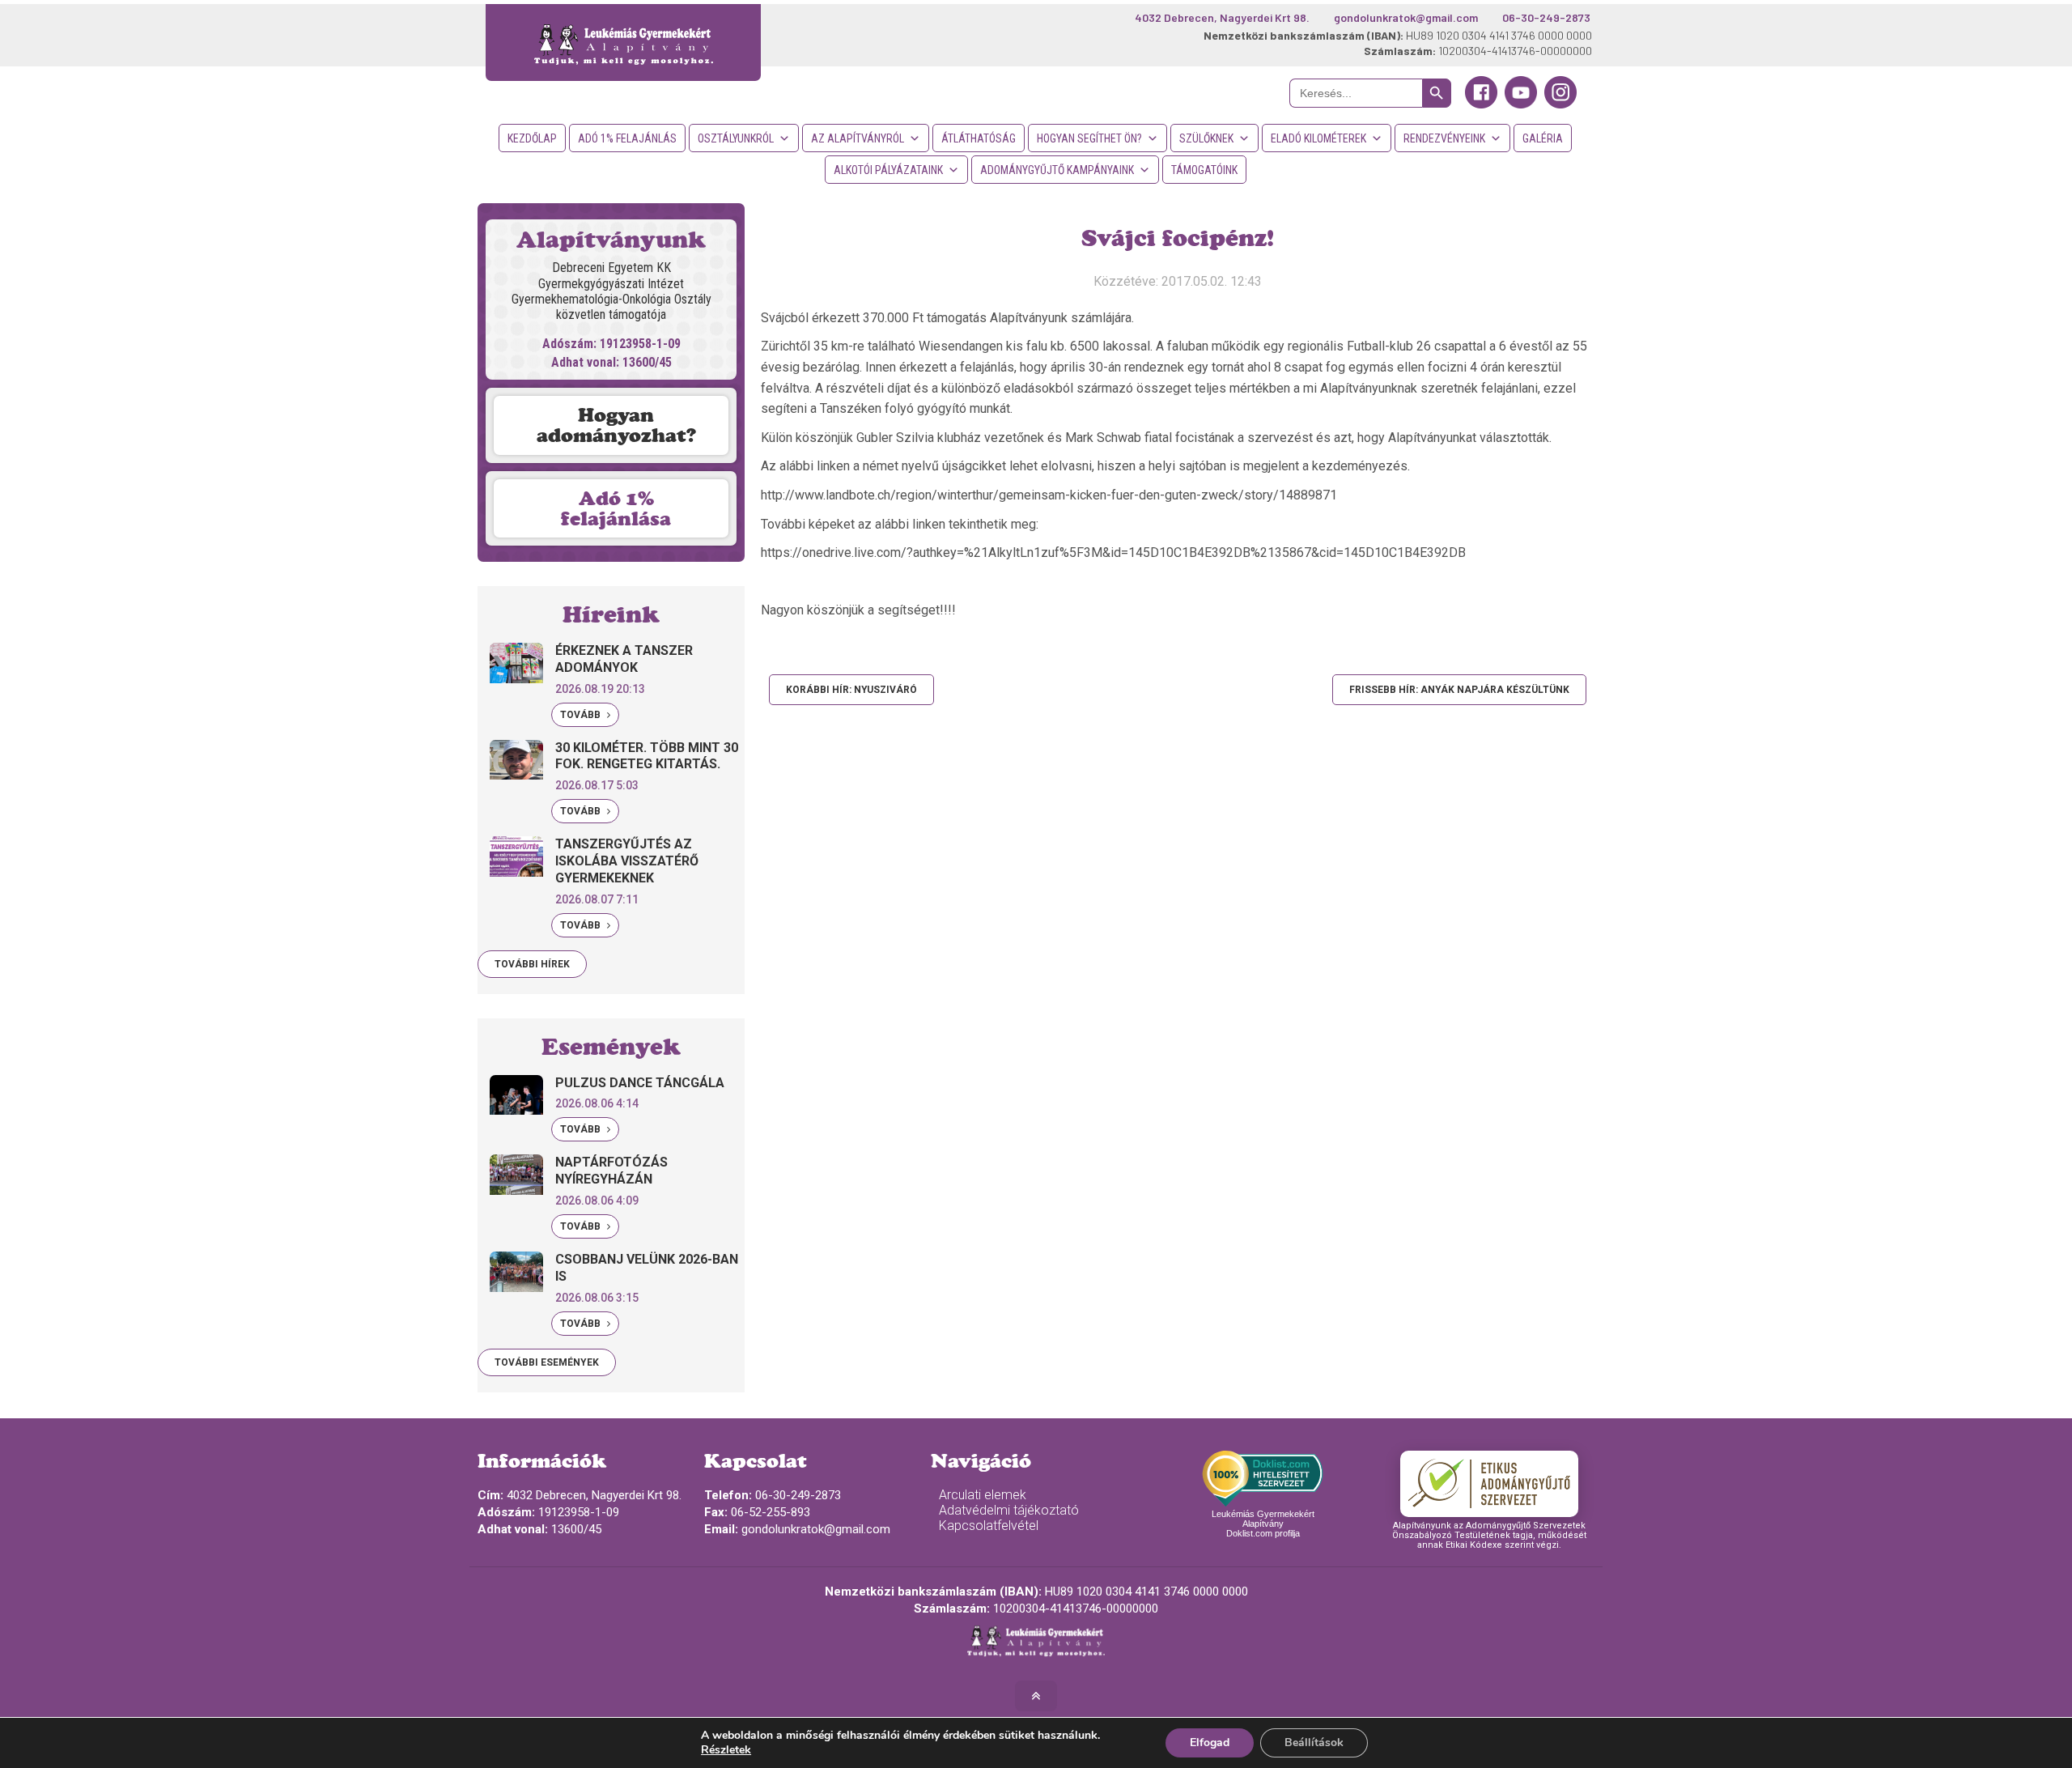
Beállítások (1314, 1742)
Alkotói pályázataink (888, 170)
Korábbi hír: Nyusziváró (851, 690)
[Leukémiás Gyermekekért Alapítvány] (623, 42)
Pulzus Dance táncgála (640, 1083)
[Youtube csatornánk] (1521, 104)
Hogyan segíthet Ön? (1089, 138)
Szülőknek (1206, 138)
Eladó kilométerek (1318, 138)
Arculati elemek (983, 1495)
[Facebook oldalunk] (1481, 104)
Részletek (726, 1750)
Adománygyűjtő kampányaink (1057, 170)
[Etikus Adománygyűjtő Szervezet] (1489, 1484)
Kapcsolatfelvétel (989, 1526)
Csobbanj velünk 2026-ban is (647, 1268)
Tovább (582, 715)
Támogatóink (1204, 170)
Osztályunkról (736, 138)
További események (547, 1362)
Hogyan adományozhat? (616, 425)
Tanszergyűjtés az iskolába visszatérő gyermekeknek (627, 861)
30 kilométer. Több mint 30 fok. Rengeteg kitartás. (647, 756)
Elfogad (1210, 1742)
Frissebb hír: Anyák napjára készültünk (1459, 690)
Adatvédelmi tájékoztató (1009, 1510)
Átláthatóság (979, 138)
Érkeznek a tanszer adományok (624, 659)
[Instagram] (1560, 104)
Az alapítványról (858, 138)
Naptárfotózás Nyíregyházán (611, 1171)
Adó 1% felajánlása (616, 508)
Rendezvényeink (1444, 138)
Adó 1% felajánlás (627, 138)
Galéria (1543, 138)
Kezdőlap (532, 138)
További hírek (532, 964)
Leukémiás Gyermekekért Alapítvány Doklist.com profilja (1263, 1524)
